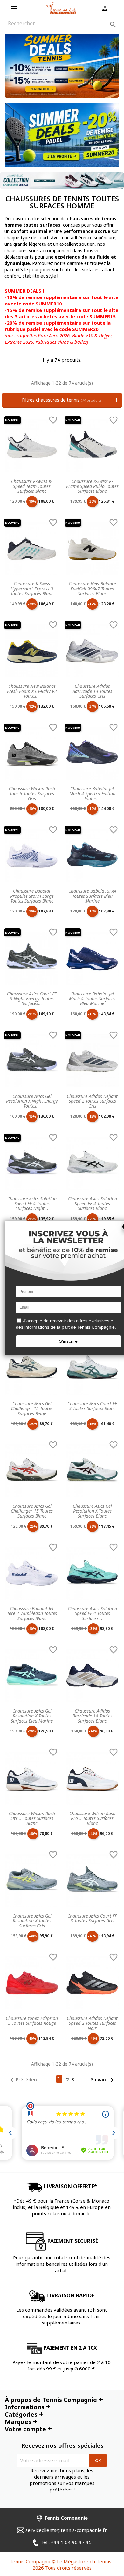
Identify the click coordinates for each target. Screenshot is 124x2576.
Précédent (24, 2080)
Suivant (103, 2080)
